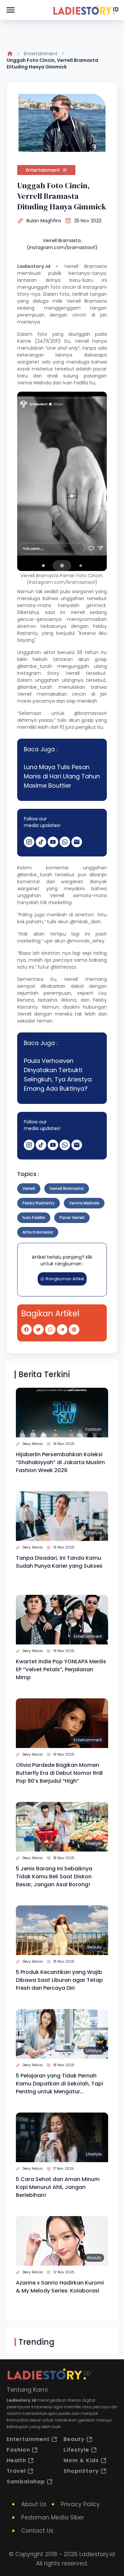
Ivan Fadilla (34, 1218)
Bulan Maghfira (44, 221)
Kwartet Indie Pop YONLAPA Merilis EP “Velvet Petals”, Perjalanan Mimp (61, 1669)
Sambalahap (26, 2482)
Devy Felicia (33, 1444)
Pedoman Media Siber (53, 2517)
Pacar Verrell (72, 1218)
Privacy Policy (80, 2504)
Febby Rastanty (39, 1203)
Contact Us (37, 2531)
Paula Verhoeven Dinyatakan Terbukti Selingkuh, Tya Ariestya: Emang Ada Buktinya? (58, 1075)
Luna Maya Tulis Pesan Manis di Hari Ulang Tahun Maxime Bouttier (62, 776)
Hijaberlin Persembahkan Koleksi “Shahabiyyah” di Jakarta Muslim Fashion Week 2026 (60, 1462)
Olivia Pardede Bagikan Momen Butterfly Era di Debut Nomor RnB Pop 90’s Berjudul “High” (59, 1773)
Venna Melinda (34, 383)
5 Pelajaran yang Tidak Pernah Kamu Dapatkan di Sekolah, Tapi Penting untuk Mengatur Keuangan (60, 2084)
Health (16, 2460)
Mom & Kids (81, 2460)
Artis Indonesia (38, 1232)
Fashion (93, 1429)
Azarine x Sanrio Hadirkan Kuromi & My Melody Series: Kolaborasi (60, 2287)
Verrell (29, 1188)
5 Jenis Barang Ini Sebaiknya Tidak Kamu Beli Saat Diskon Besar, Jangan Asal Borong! (54, 1877)
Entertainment (41, 54)
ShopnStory (81, 2471)
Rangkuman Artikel (65, 1279)
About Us (34, 2504)
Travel (16, 2471)
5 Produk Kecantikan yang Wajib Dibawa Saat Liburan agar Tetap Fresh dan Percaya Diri (59, 1980)
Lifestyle (94, 1533)
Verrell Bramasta (85, 266)
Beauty (94, 1947)
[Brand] (86, 10)
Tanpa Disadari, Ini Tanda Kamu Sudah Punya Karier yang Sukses (59, 1562)
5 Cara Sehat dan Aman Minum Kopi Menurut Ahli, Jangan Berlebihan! (58, 2187)
